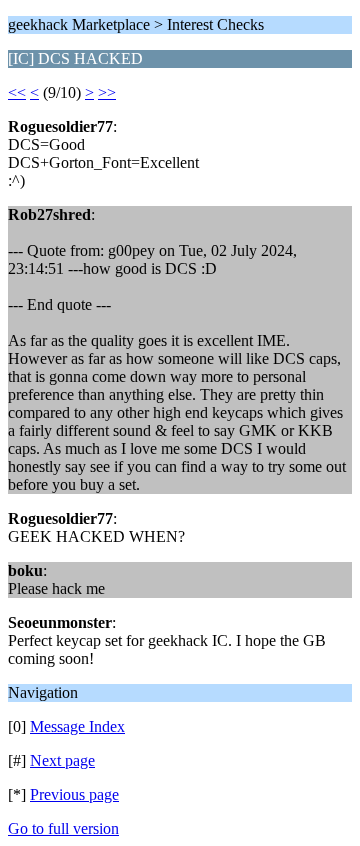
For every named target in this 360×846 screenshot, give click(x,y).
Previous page (74, 794)
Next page (62, 760)
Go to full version (63, 828)
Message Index (77, 726)
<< (17, 92)
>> (107, 92)
